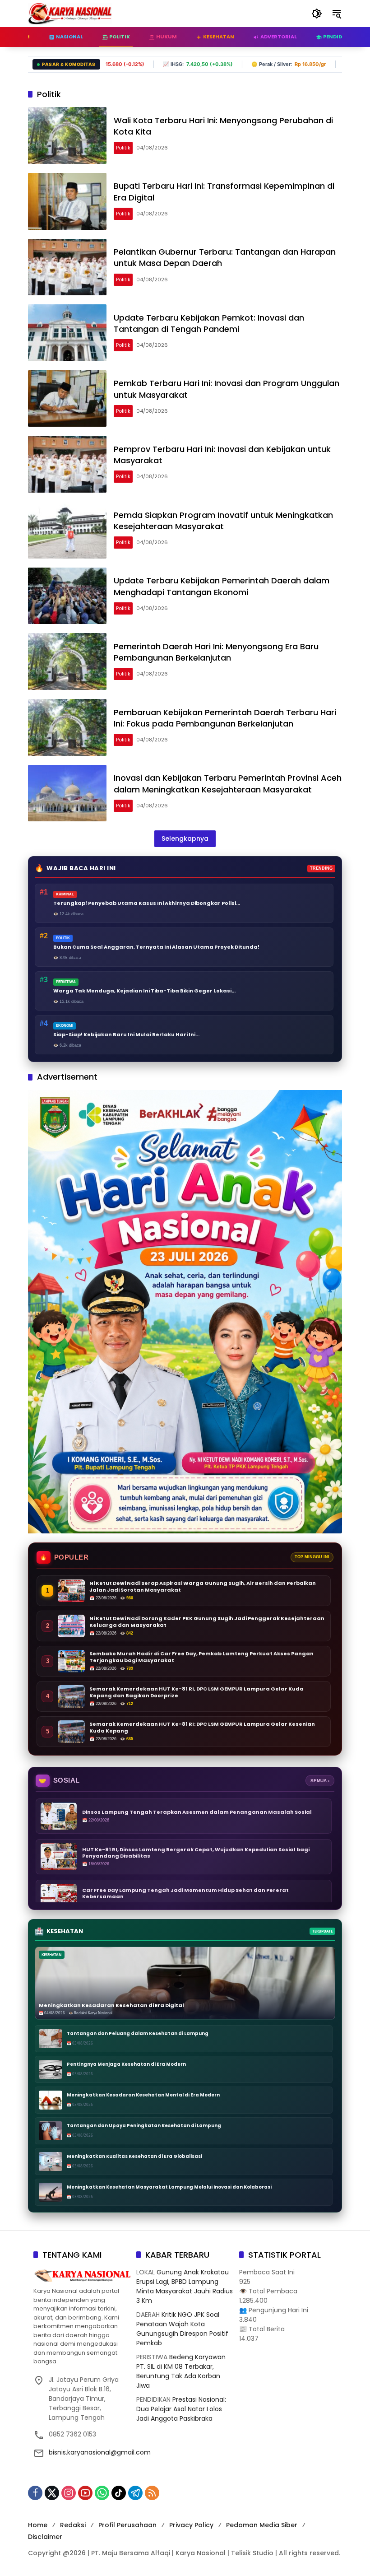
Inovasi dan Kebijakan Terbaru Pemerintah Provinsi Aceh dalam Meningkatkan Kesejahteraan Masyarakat (228, 783)
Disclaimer (45, 2537)
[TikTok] (119, 2493)
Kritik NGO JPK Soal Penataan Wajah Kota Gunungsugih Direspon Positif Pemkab (182, 2329)
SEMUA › (320, 1781)
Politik (123, 148)
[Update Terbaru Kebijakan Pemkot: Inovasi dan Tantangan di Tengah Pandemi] (67, 333)
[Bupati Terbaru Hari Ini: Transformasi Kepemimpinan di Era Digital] (67, 201)
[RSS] (152, 2493)
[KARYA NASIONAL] (70, 13)
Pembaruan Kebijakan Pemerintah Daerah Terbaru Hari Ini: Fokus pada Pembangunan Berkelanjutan (225, 718)
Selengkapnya (185, 838)
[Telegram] (135, 2493)
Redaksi (73, 2525)
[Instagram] (69, 2493)
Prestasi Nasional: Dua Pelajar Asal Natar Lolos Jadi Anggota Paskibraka (181, 2409)
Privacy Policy (191, 2525)
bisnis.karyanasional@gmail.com (100, 2452)
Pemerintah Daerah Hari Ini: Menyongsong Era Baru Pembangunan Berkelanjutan (216, 652)
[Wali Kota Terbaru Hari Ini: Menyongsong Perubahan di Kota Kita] (67, 135)
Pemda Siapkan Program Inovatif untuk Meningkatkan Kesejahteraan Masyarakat (223, 521)
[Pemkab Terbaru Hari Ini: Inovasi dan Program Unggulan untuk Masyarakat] (67, 399)
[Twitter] (52, 2493)
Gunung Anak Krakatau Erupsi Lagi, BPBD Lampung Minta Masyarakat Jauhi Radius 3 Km (185, 2286)
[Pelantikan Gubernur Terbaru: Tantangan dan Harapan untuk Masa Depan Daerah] (67, 267)
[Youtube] (85, 2493)
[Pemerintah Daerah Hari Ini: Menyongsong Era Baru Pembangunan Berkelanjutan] (67, 661)
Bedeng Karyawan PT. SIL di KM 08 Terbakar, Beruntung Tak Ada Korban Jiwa (181, 2371)
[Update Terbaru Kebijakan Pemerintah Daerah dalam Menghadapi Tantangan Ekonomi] (67, 596)
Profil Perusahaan (127, 2525)
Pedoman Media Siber (262, 2525)
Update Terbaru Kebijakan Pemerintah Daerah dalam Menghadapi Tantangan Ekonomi (222, 586)
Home (38, 2525)
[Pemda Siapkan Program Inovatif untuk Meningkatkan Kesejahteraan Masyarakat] (67, 530)
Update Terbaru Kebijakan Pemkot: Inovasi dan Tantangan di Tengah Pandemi (209, 323)
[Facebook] (35, 2493)
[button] (317, 14)
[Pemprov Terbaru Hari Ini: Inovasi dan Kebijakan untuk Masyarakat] (67, 464)
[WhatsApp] (102, 2493)
